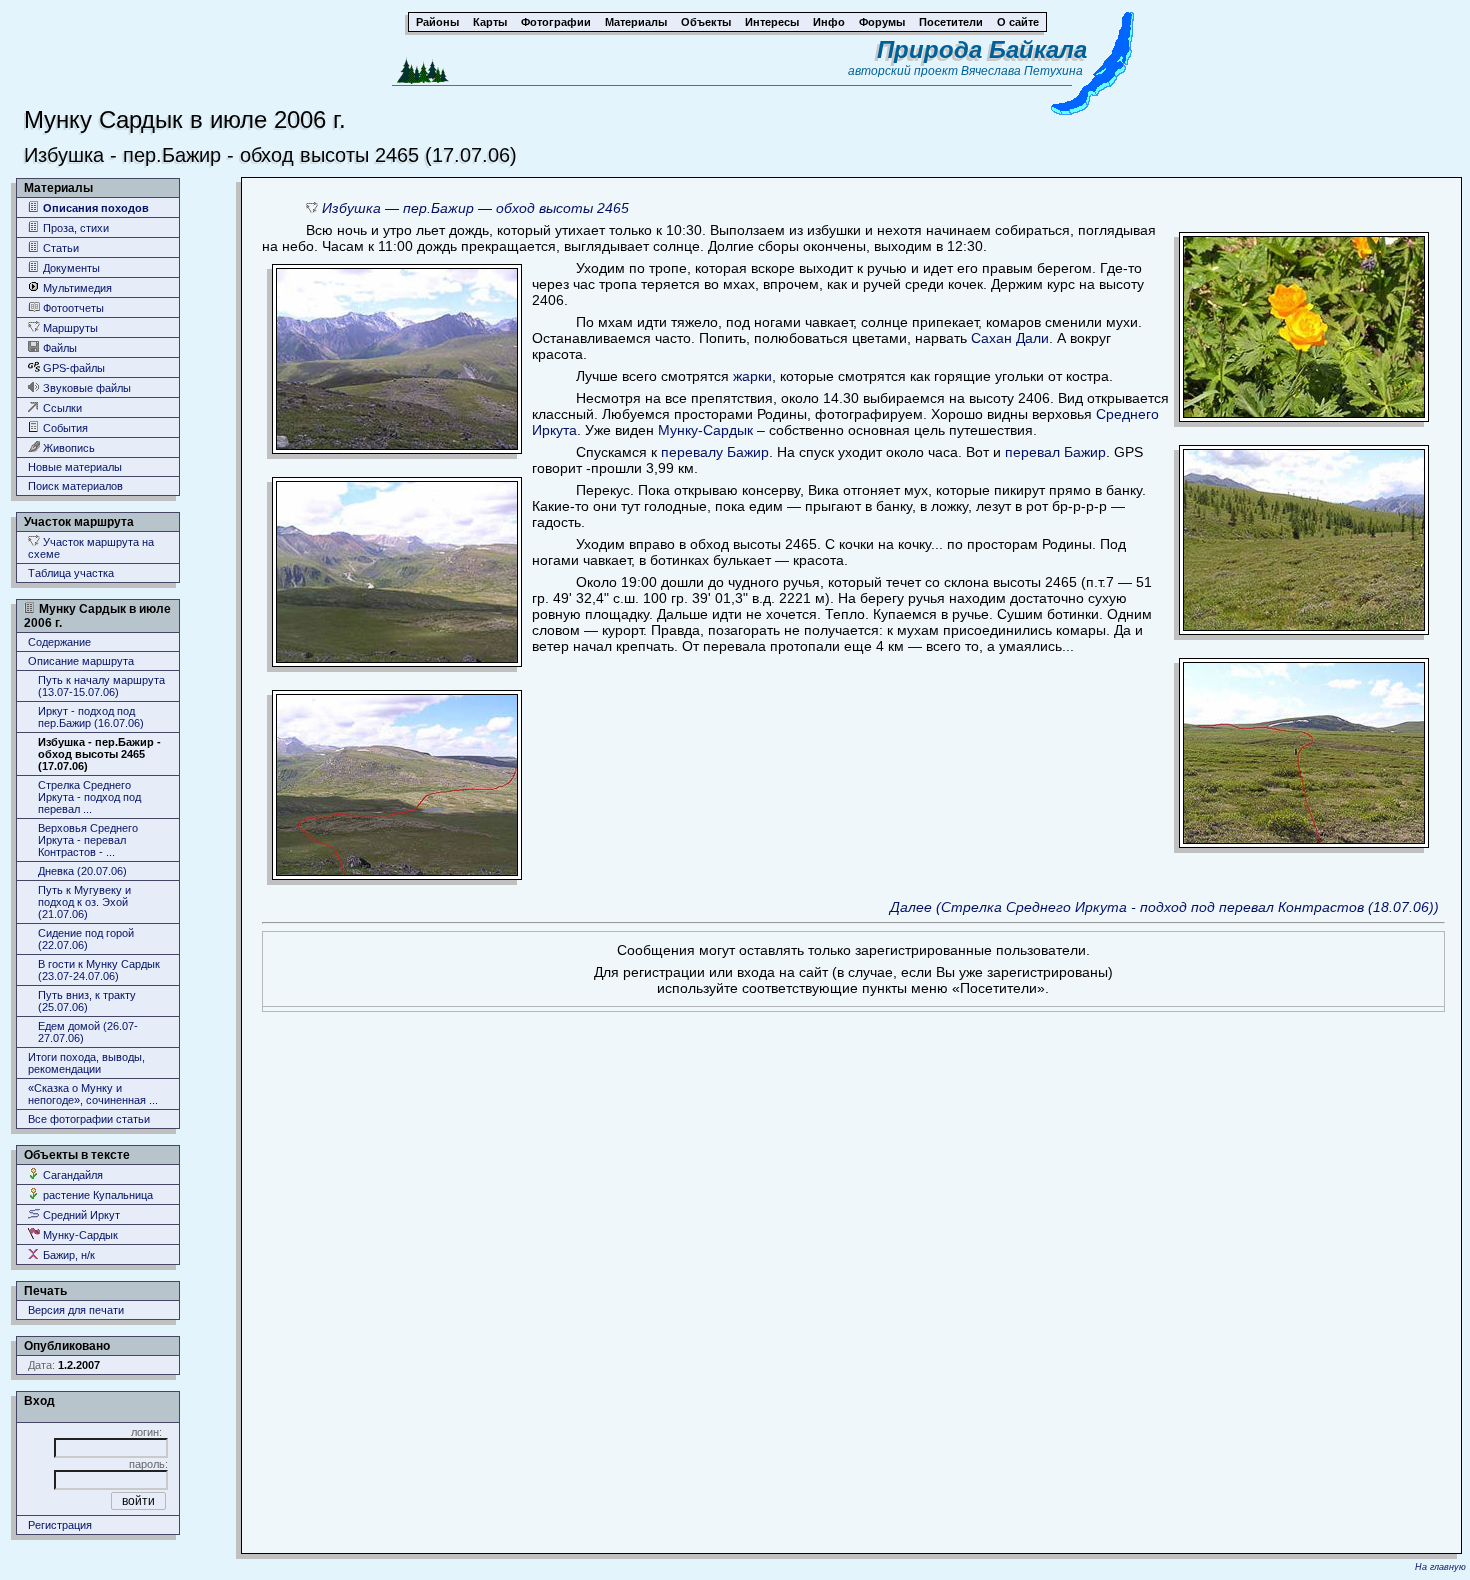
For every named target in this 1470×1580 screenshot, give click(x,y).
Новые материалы (75, 467)
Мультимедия (76, 288)
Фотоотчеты (72, 308)
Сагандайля (71, 1175)
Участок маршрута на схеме (91, 548)
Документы (70, 268)
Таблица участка (71, 573)
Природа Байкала (982, 49)
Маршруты (69, 328)
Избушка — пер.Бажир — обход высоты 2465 (475, 208)
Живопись (67, 448)
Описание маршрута (81, 661)
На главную (1440, 1567)
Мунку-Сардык (79, 1235)
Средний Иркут (80, 1215)
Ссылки (61, 408)
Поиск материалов (75, 486)
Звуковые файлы (85, 388)
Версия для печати (76, 1310)
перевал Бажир (1055, 452)
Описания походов (94, 208)
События (64, 428)
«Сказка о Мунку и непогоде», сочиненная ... (93, 1094)
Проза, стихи (74, 228)
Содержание (59, 642)
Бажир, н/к (67, 1255)
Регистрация (60, 1525)
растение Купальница (96, 1195)
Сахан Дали (1010, 338)
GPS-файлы (72, 368)
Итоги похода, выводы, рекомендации (86, 1063)
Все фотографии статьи (89, 1119)
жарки (752, 376)
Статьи (59, 248)
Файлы (58, 348)
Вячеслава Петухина (1022, 71)
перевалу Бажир (715, 452)
